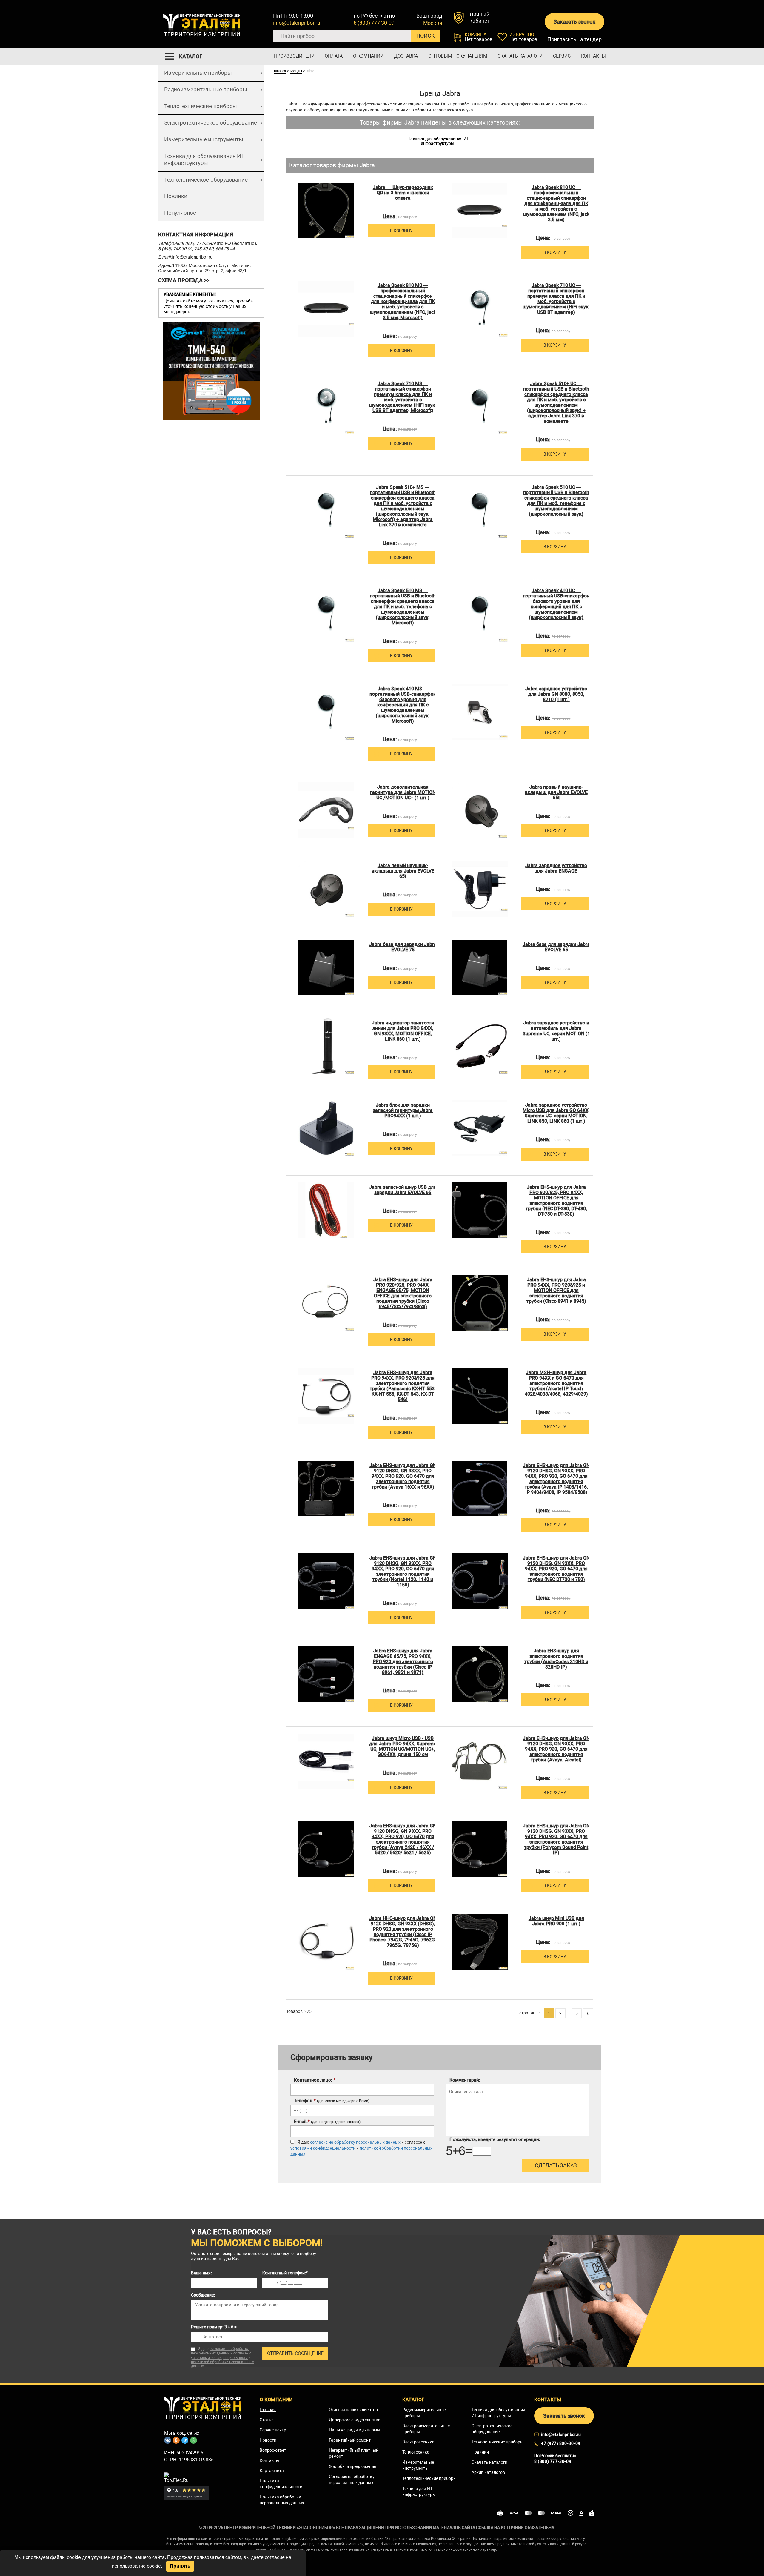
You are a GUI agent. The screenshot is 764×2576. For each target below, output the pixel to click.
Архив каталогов (488, 2472)
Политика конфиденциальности (281, 2484)
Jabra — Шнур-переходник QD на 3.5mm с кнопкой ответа (403, 193)
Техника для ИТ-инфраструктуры (419, 2491)
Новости (268, 2440)
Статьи (267, 2420)
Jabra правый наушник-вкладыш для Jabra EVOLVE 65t (556, 792)
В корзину (401, 231)
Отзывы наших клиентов (353, 2410)
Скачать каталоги (520, 56)
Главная (280, 71)
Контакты (593, 56)
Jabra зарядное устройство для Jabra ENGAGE (556, 868)
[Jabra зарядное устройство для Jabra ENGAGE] (480, 889)
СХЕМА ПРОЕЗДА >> (184, 280)
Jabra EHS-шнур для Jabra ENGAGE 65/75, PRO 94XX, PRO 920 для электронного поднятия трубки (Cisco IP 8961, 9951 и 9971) (403, 1662)
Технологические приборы (497, 2442)
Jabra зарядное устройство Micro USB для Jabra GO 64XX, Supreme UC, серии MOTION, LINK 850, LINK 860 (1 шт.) (556, 1113)
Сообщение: (203, 2295)
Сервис (562, 56)
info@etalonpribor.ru (297, 23)
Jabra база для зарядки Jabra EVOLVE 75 (403, 947)
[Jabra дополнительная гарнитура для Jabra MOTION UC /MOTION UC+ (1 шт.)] (326, 810)
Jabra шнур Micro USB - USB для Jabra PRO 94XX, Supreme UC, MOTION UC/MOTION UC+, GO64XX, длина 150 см (403, 1746)
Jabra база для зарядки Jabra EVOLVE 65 (556, 947)
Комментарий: (465, 2080)
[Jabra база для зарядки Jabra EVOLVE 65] (480, 968)
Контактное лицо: (315, 2080)
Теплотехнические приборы (201, 106)
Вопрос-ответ (273, 2450)
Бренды (296, 71)
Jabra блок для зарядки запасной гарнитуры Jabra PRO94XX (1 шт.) (403, 1110)
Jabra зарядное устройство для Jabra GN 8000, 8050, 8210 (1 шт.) (556, 694)
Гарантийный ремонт (350, 2440)
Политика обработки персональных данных (282, 2500)
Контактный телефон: (285, 2273)
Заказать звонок (574, 22)
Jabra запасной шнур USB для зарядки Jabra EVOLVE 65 (403, 1190)
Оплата (334, 56)
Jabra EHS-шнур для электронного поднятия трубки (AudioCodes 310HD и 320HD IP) (556, 1659)
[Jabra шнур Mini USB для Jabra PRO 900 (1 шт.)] (480, 1942)
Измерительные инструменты (204, 139)
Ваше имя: (201, 2273)
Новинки (176, 196)
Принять (180, 2566)
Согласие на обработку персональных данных (352, 2480)
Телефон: (332, 2101)
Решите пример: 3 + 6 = (214, 2327)
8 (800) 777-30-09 (374, 23)
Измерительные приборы (198, 73)
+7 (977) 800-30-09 (561, 2443)
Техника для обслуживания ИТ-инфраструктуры (205, 159)
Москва (433, 23)
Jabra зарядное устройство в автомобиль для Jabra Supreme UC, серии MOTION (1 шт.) (556, 1031)
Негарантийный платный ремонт (354, 2453)
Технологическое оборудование (206, 180)
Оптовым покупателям (458, 56)
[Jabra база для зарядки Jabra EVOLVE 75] (326, 968)
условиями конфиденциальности (323, 2148)
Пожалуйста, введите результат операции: (495, 2139)
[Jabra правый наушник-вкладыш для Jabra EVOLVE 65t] (480, 810)
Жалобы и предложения (353, 2466)
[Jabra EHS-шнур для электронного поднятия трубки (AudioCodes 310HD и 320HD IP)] (480, 1674)
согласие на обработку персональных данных (355, 2142)
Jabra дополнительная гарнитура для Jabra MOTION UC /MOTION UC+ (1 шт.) (403, 792)
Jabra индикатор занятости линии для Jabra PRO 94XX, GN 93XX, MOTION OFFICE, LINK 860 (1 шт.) (403, 1031)
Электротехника (418, 2442)
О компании (368, 56)
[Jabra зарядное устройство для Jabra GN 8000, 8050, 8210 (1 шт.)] (480, 712)
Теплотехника (416, 2452)
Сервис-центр (273, 2430)
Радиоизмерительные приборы (206, 89)
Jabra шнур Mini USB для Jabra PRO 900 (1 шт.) (556, 1921)
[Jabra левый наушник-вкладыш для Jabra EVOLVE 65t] (326, 889)
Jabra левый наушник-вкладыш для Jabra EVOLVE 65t (403, 871)
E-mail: (327, 2122)
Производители (294, 56)
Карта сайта (272, 2471)
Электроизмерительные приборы (426, 2429)
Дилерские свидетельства (355, 2420)
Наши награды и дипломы (355, 2430)
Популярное (180, 213)
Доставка (406, 56)
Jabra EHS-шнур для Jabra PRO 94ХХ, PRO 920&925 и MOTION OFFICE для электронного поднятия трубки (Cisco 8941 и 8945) (556, 1291)
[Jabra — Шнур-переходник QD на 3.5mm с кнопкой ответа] (326, 211)
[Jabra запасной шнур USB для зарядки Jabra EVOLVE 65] (326, 1210)
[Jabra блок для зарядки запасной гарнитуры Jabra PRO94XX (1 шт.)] (326, 1128)
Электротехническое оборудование (211, 123)
